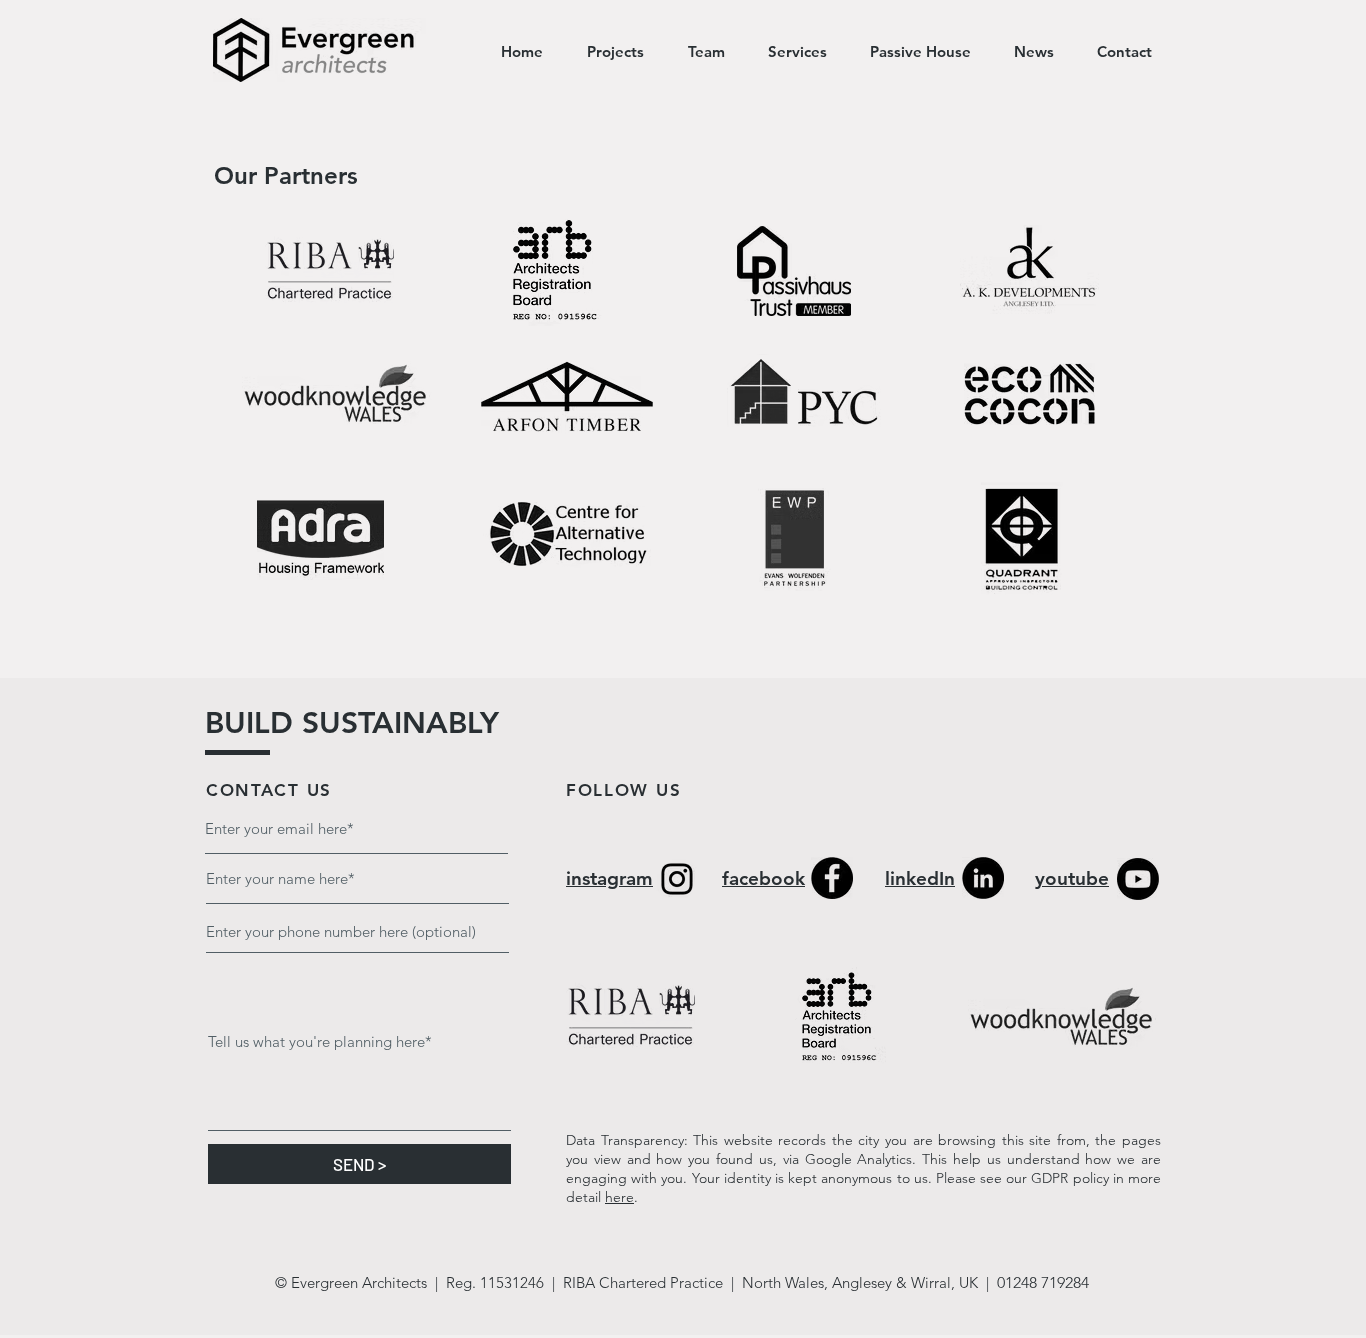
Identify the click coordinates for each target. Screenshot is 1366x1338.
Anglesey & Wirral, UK (907, 1282)
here (619, 1197)
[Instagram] (677, 879)
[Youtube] (1138, 879)
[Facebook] (832, 878)
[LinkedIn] (983, 878)
